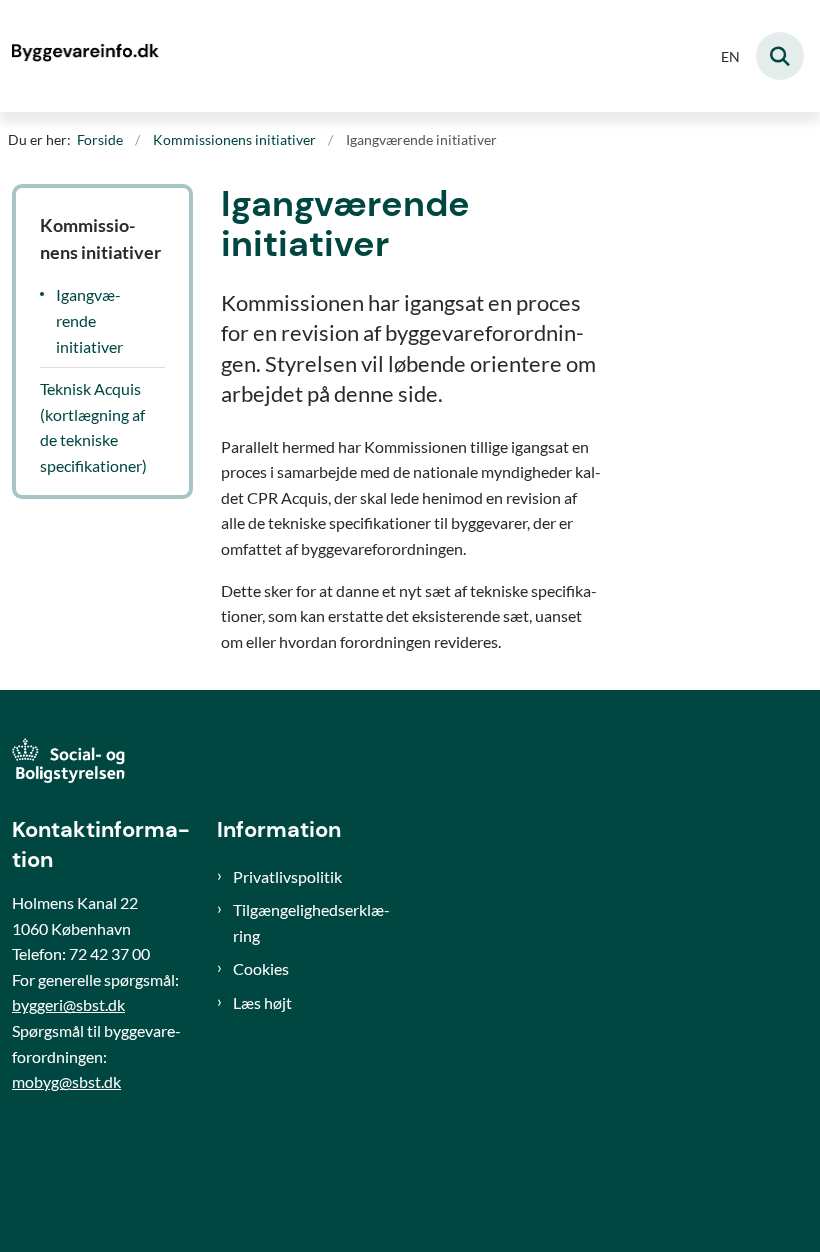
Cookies (261, 968)
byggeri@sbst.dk (68, 1004)
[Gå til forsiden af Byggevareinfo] (81, 55)
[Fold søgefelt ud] (780, 56)
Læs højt (262, 1002)
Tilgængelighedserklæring (311, 922)
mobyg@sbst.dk (66, 1081)
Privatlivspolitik (287, 876)
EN (730, 57)
